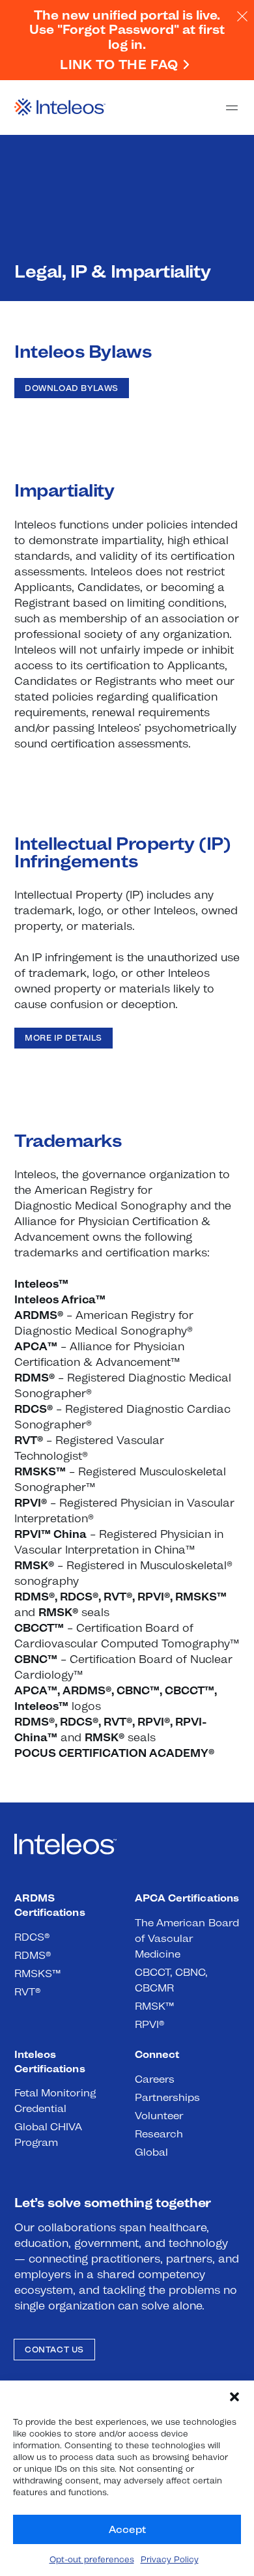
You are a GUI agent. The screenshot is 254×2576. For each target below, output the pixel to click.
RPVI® (149, 2024)
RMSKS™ (38, 1974)
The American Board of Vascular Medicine (187, 1938)
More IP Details (63, 1038)
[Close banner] (241, 16)
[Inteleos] (60, 108)
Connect (157, 2054)
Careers (155, 2079)
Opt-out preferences (92, 2559)
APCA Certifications (187, 1898)
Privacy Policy (170, 2559)
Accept (127, 2529)
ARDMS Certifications (50, 1905)
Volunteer (159, 2116)
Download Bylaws (72, 388)
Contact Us (54, 2350)
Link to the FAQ (119, 65)
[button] (234, 2397)
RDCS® (32, 1937)
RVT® (27, 1992)
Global (151, 2152)
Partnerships (167, 2097)
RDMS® (33, 1955)
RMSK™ (155, 2006)
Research (159, 2134)
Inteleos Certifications (50, 2062)
